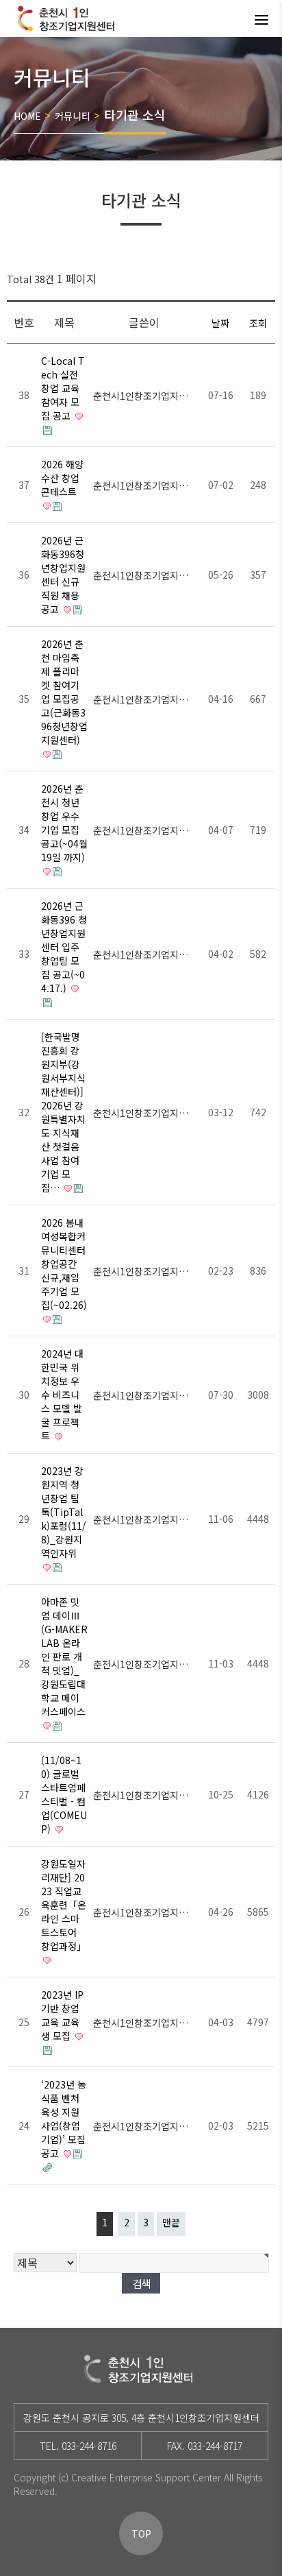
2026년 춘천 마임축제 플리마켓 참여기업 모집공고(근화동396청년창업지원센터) (64, 692)
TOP (141, 2533)
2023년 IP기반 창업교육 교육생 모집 (62, 2015)
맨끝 (171, 2222)
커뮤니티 (73, 116)
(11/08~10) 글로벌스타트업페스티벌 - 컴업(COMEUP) (64, 1794)
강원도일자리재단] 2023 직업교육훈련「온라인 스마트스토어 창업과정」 (64, 1905)
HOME (27, 116)
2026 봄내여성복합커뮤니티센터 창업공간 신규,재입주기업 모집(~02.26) (64, 1264)
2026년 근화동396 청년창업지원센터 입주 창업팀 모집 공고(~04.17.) (64, 947)
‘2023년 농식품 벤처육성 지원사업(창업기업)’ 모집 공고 (64, 2119)
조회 (258, 323)
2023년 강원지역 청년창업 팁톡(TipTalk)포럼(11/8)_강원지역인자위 (64, 1512)
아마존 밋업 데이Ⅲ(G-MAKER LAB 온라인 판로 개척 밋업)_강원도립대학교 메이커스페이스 (64, 1657)
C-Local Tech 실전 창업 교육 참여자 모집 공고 (63, 388)
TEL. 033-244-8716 (78, 2446)
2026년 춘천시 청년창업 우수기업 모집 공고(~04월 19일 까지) (64, 823)
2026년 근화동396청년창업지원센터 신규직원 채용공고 (63, 575)
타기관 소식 (135, 115)
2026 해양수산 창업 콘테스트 (62, 478)
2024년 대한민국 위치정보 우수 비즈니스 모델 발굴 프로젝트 (62, 1395)
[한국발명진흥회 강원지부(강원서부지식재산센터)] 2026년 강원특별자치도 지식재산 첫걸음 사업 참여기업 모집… (63, 1112)
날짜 (220, 323)
